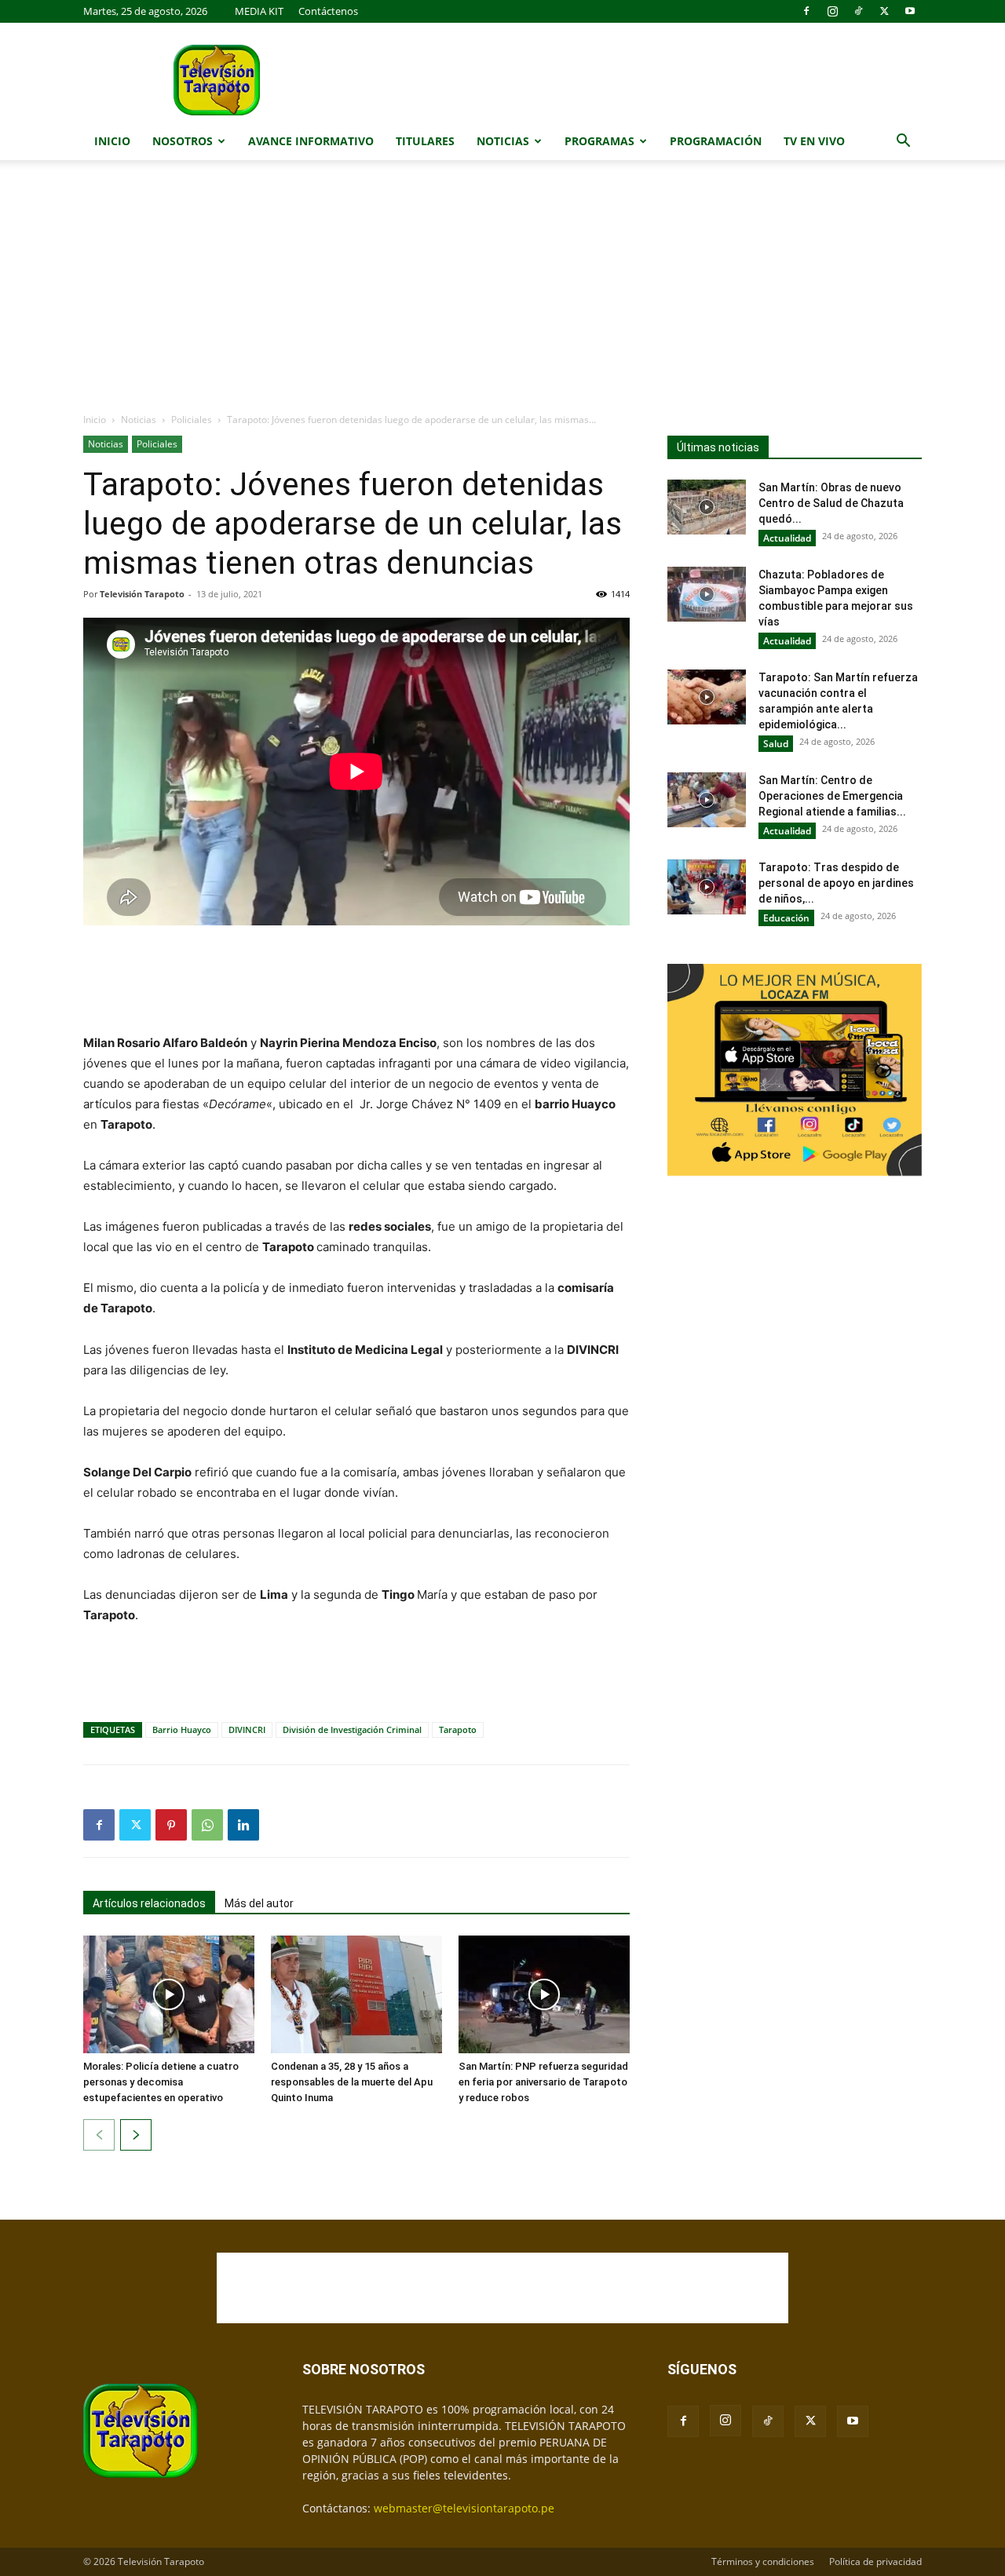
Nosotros (183, 141)
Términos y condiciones (763, 2561)
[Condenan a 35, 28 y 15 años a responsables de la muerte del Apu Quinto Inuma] (356, 1994)
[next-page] (136, 2135)
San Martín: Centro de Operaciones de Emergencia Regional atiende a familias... (832, 796)
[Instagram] (832, 11)
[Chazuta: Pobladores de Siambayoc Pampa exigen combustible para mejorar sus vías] (707, 594)
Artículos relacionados (149, 1903)
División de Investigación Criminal (352, 1729)
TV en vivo (814, 141)
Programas (599, 141)
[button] (903, 142)
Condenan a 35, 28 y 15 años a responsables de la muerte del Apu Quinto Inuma (352, 2082)
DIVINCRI (247, 1729)
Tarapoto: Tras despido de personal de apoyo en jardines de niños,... (836, 883)
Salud (776, 744)
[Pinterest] (171, 1825)
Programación (716, 141)
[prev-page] (99, 2135)
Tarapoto (458, 1729)
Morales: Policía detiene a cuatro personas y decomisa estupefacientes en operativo (161, 2082)
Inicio (112, 141)
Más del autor (259, 1903)
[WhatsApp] (207, 1825)
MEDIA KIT (259, 11)
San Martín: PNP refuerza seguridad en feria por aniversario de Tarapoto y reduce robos (543, 2082)
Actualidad (787, 538)
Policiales (192, 420)
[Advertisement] (502, 294)
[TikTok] (858, 11)
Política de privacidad (875, 2561)
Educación (786, 918)
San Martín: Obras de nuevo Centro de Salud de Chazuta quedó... (831, 503)
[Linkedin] (243, 1825)
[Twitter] (884, 11)
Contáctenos (328, 11)
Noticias (503, 141)
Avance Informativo (311, 141)
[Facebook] (806, 11)
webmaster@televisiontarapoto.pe (464, 2508)
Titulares (425, 141)
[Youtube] (910, 11)
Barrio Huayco (182, 1729)
